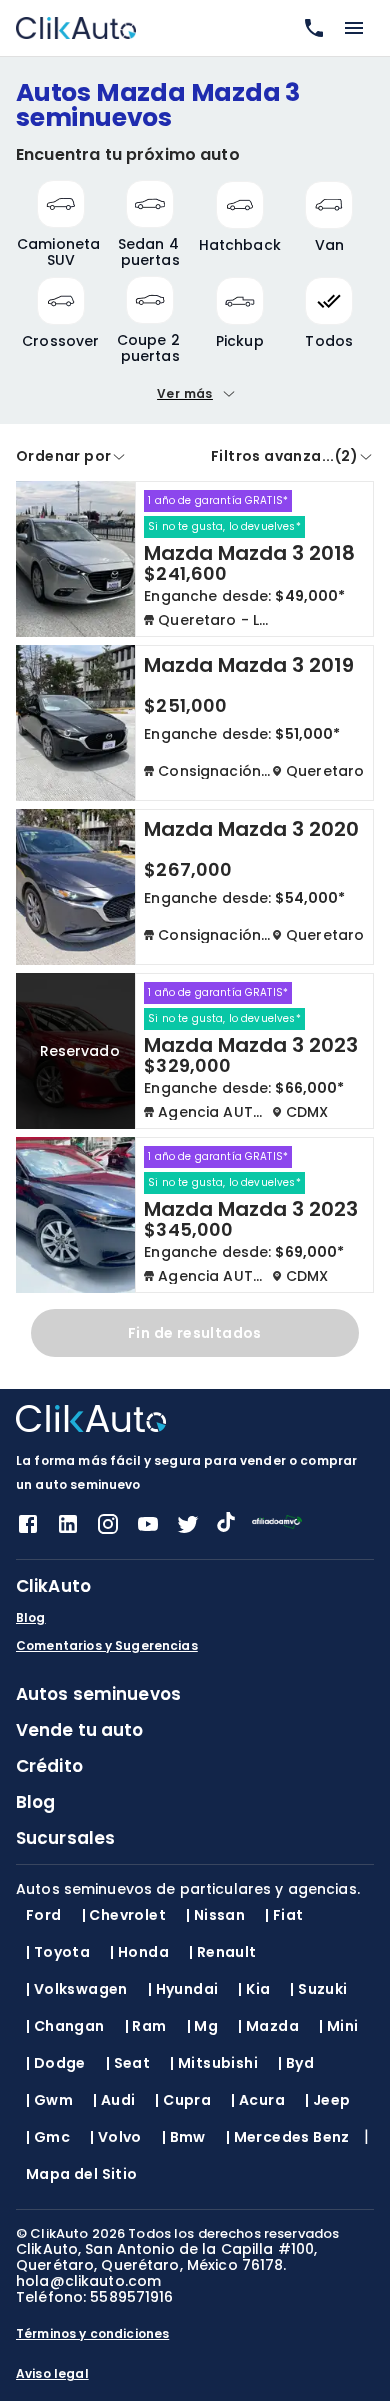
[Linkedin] (68, 1530)
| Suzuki (318, 1989)
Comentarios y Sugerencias (107, 1646)
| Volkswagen (77, 1989)
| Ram (146, 2026)
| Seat (128, 2063)
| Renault (223, 1952)
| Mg (203, 2026)
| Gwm (49, 2100)
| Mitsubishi (214, 2063)
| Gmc (48, 2137)
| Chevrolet (124, 1915)
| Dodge (56, 2063)
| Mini (338, 2026)
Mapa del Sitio (82, 2174)
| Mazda (268, 2026)
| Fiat (284, 1915)
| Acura (258, 2100)
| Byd (296, 2063)
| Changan (65, 2026)
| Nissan (215, 1915)
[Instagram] (108, 1530)
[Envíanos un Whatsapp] (310, 28)
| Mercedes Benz (288, 2137)
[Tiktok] (226, 1526)
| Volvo (116, 2137)
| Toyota (58, 1952)
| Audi (114, 2100)
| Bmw (184, 2137)
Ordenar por (63, 456)
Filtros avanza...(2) (284, 456)
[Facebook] (28, 1530)
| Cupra (183, 2100)
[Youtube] (148, 1530)
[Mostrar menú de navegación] (354, 28)
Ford (44, 1915)
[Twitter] (188, 1530)
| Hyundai (183, 1989)
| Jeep (327, 2100)
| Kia (254, 1989)
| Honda (139, 1952)
